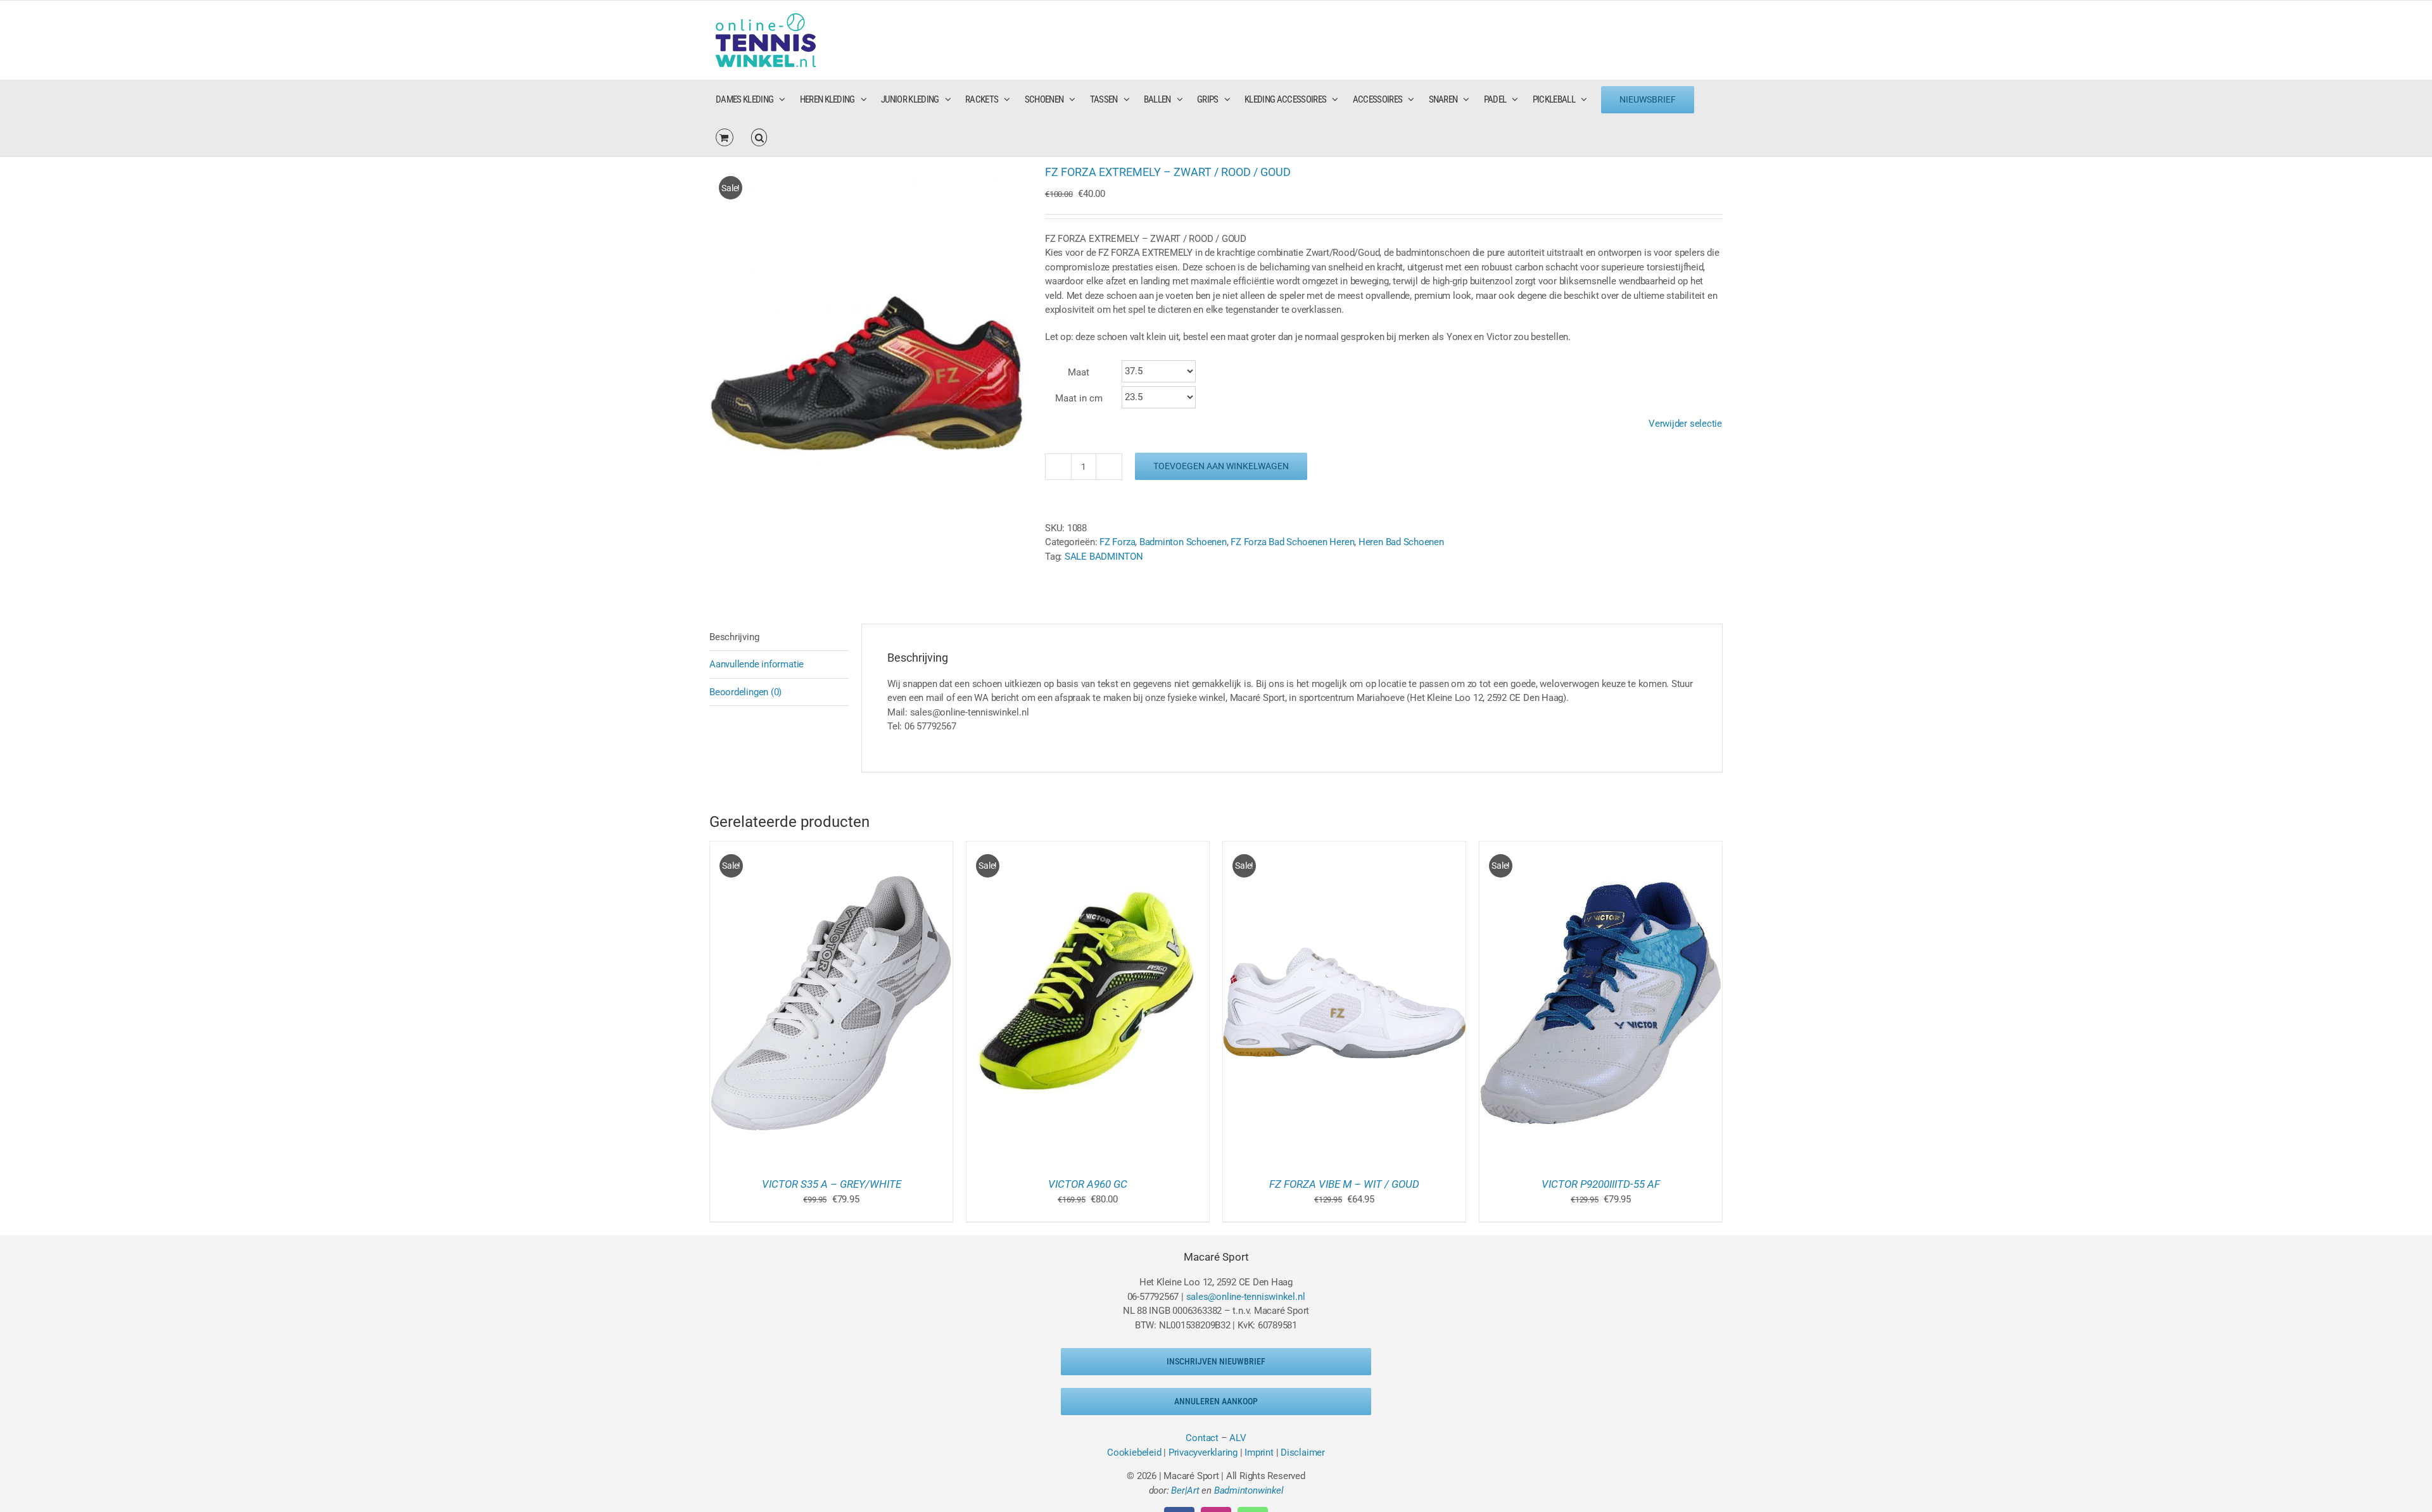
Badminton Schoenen (1183, 542)
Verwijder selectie (1685, 424)
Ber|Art (1185, 1490)
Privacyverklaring (1203, 1452)
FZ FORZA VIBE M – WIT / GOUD (1344, 1184)
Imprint (1259, 1452)
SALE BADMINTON (1104, 557)
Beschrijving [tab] (734, 637)
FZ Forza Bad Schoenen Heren (1292, 542)
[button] (759, 137)
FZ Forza (1117, 542)
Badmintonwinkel (1249, 1490)
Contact (1202, 1438)
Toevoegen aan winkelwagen (1221, 466)
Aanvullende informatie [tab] (757, 664)
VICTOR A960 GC (1088, 1184)
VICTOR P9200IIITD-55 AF (1601, 1184)
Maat (1079, 372)
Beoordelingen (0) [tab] (745, 692)
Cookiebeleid (1134, 1452)
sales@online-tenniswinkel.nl (1246, 1297)
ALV (1238, 1438)
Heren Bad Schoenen (1401, 542)
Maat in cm (1079, 398)
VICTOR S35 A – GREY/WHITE (832, 1184)
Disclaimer (1303, 1452)
